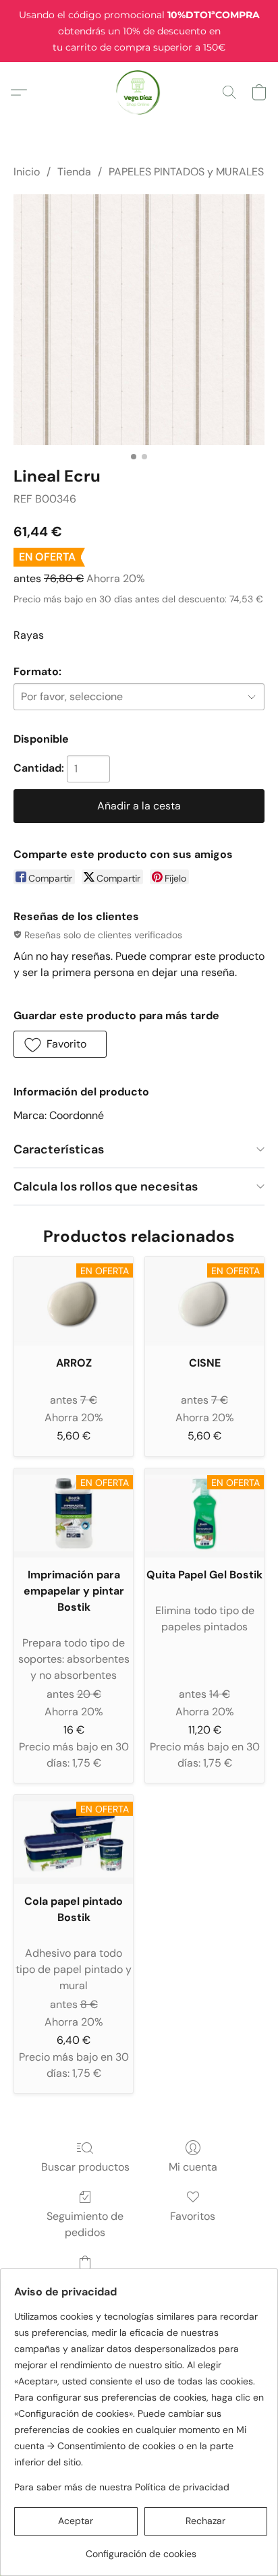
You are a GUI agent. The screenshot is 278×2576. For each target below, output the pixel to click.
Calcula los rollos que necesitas (106, 1186)
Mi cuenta (193, 2167)
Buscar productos (85, 2167)
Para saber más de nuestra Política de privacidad (122, 2487)
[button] (139, 92)
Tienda (74, 172)
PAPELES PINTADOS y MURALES (186, 172)
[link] (141, 2549)
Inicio (27, 172)
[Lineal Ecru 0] (139, 320)
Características (59, 1149)
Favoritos (193, 2216)
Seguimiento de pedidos (85, 2224)
